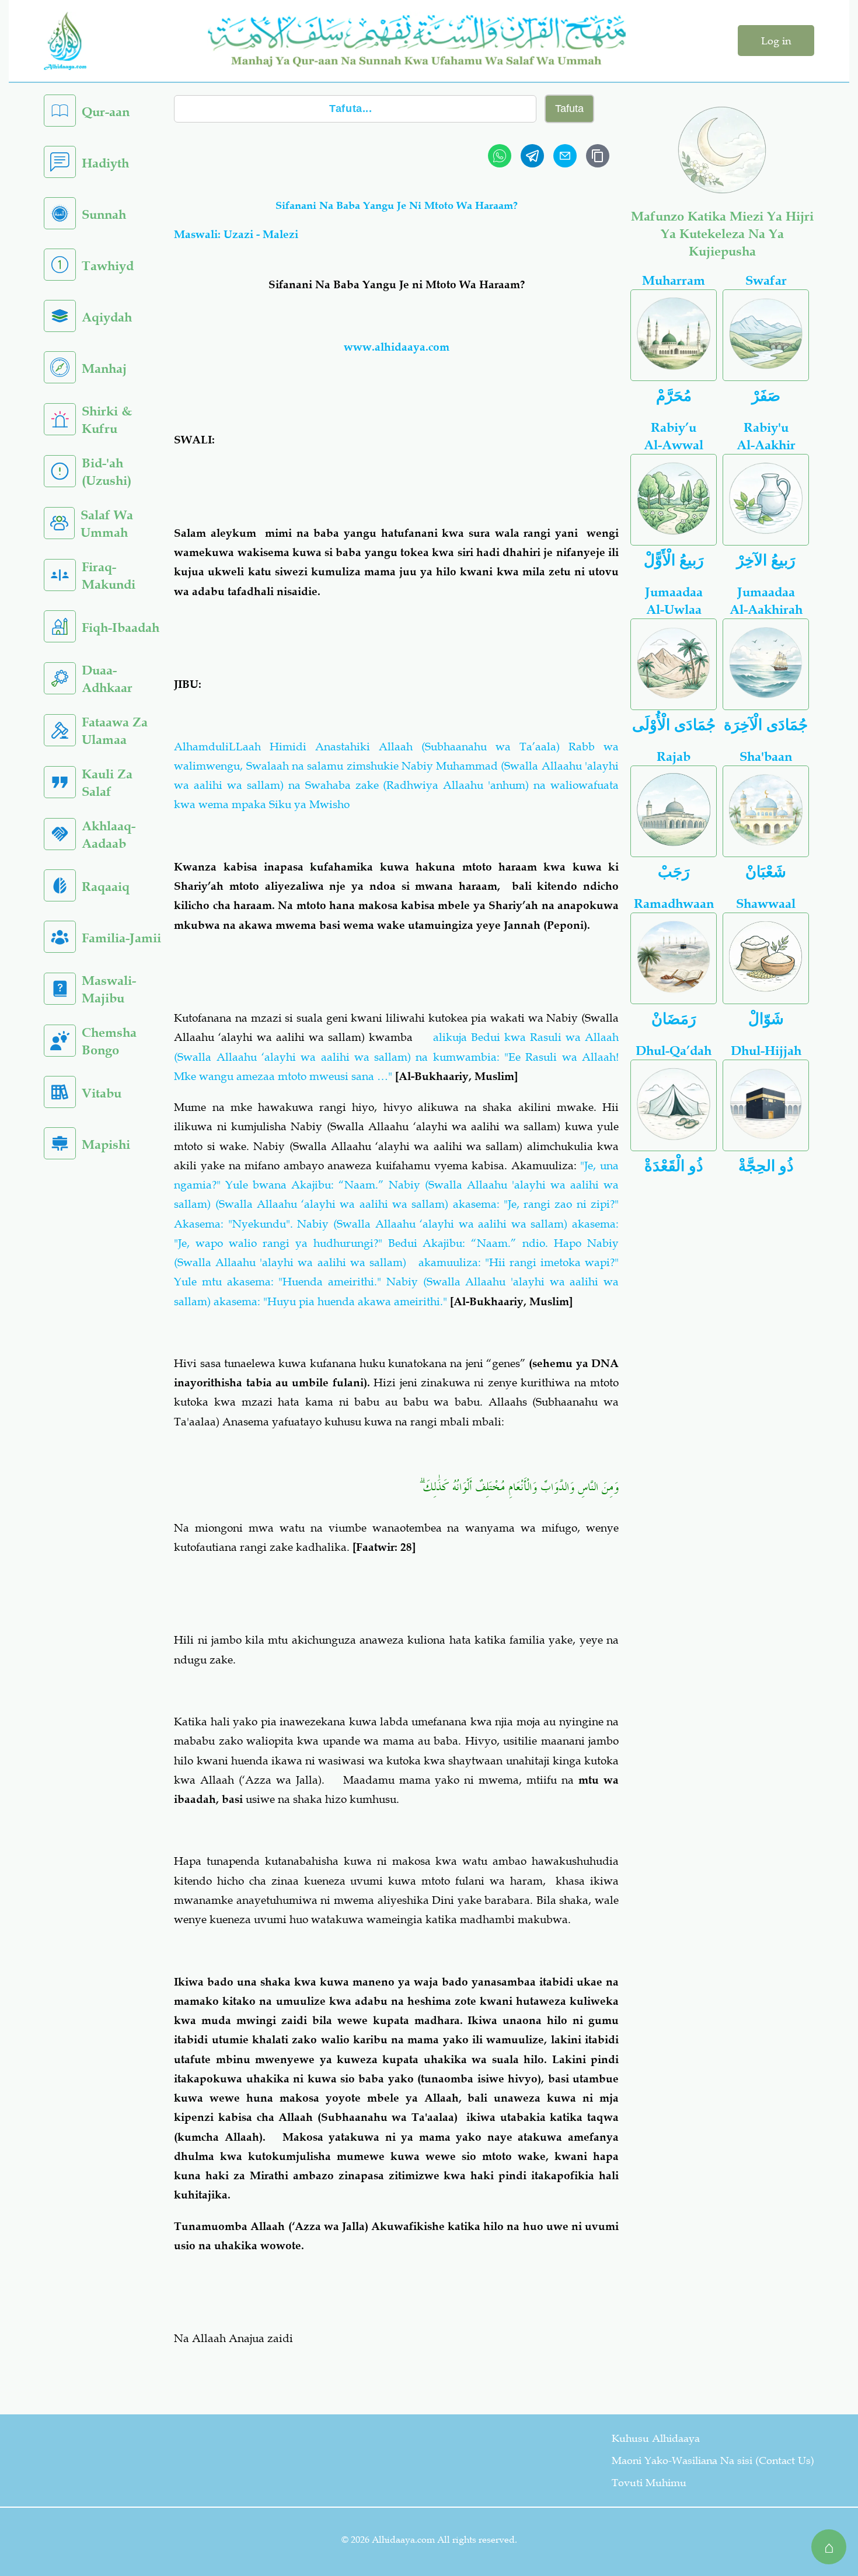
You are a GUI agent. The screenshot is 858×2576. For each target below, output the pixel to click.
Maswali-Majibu (109, 989)
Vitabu (102, 1093)
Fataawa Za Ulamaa (115, 731)
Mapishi (106, 1144)
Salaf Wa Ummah (107, 524)
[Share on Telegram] (532, 156)
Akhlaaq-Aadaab (109, 835)
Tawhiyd (108, 266)
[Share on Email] (565, 156)
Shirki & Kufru (107, 420)
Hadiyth (105, 163)
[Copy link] (598, 156)
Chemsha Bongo (109, 1041)
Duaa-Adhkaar (107, 679)
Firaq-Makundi (109, 576)
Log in (776, 41)
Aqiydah (107, 317)
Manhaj (104, 368)
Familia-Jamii (121, 938)
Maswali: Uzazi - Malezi (236, 234)
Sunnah (104, 214)
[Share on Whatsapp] (500, 156)
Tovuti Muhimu (649, 2483)
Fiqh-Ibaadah (121, 628)
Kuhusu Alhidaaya (656, 2438)
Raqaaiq (106, 887)
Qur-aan (106, 112)
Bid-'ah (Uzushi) (107, 472)
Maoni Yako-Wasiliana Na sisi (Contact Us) (713, 2460)
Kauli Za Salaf (107, 783)
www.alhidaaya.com (397, 347)
